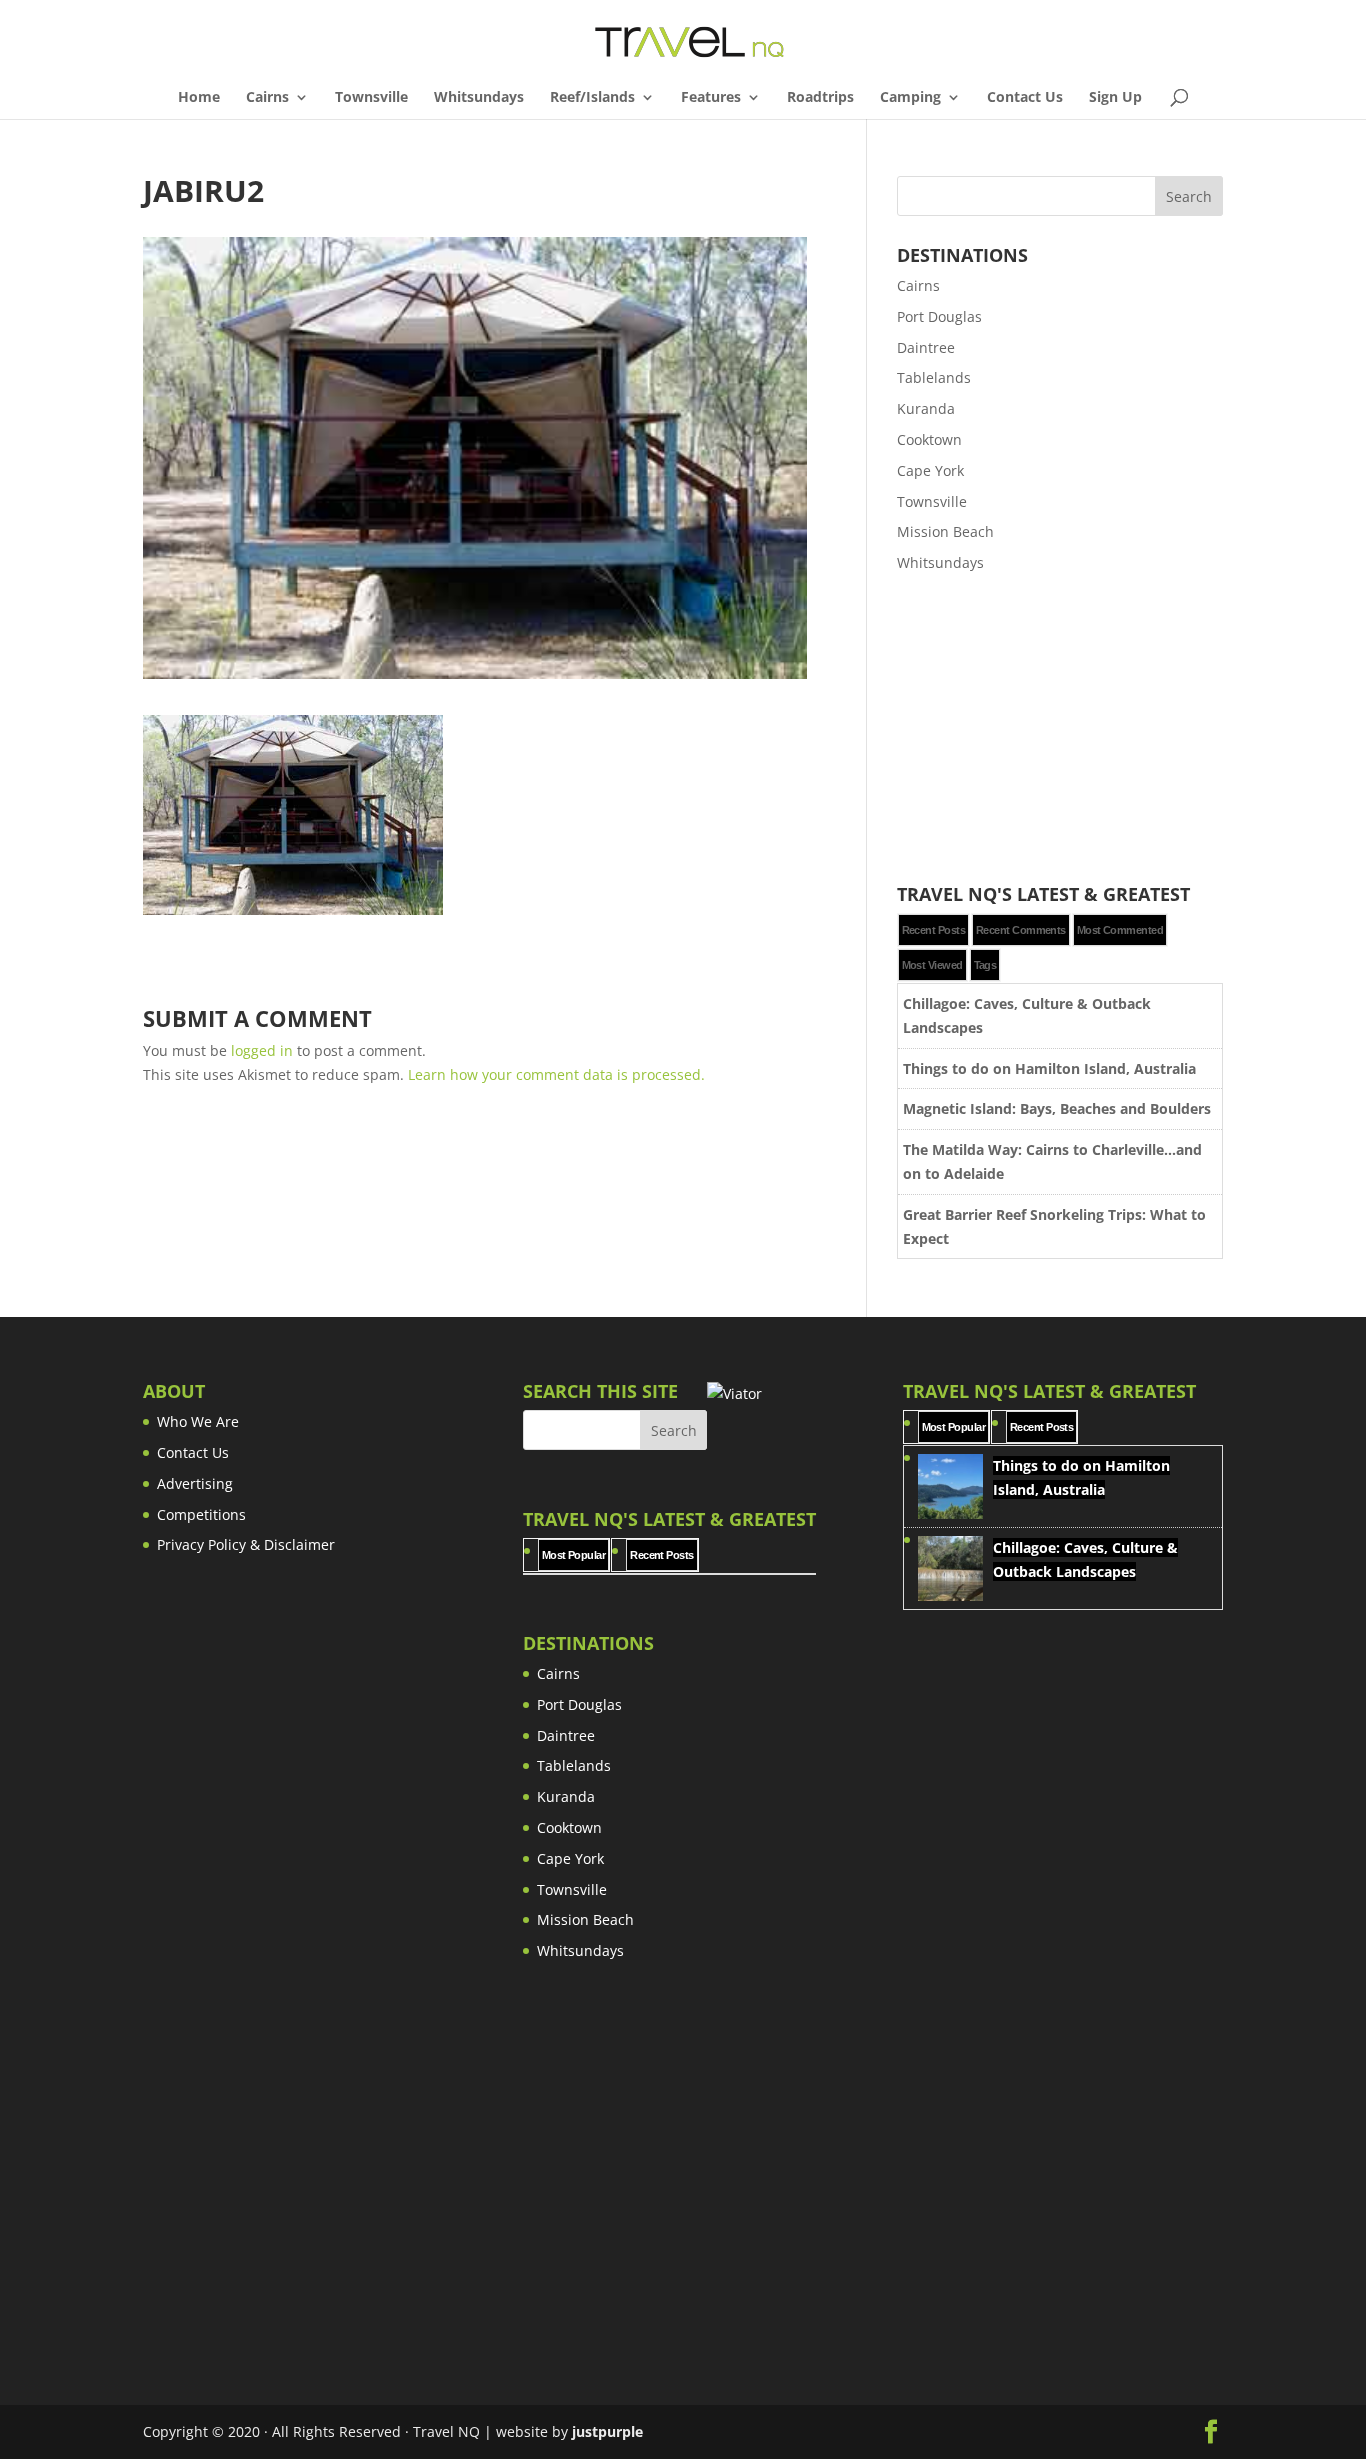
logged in (262, 1050)
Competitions (201, 1514)
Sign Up (1115, 98)
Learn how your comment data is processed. (556, 1074)
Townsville (371, 98)
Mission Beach (945, 531)
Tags (985, 965)
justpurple (607, 2431)
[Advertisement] (1060, 730)
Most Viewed (932, 965)
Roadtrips (820, 98)
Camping (910, 98)
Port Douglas (939, 316)
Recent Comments (1021, 930)
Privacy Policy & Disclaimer (246, 1544)
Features (711, 98)
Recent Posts (933, 930)
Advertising (195, 1483)
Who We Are (198, 1421)
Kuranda (926, 408)
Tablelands (934, 377)
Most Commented (1120, 930)
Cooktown (929, 439)
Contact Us (1025, 98)
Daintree (926, 347)
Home (199, 98)
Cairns (267, 98)
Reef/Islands (592, 98)
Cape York (930, 470)
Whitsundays (479, 98)
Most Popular (573, 1555)
